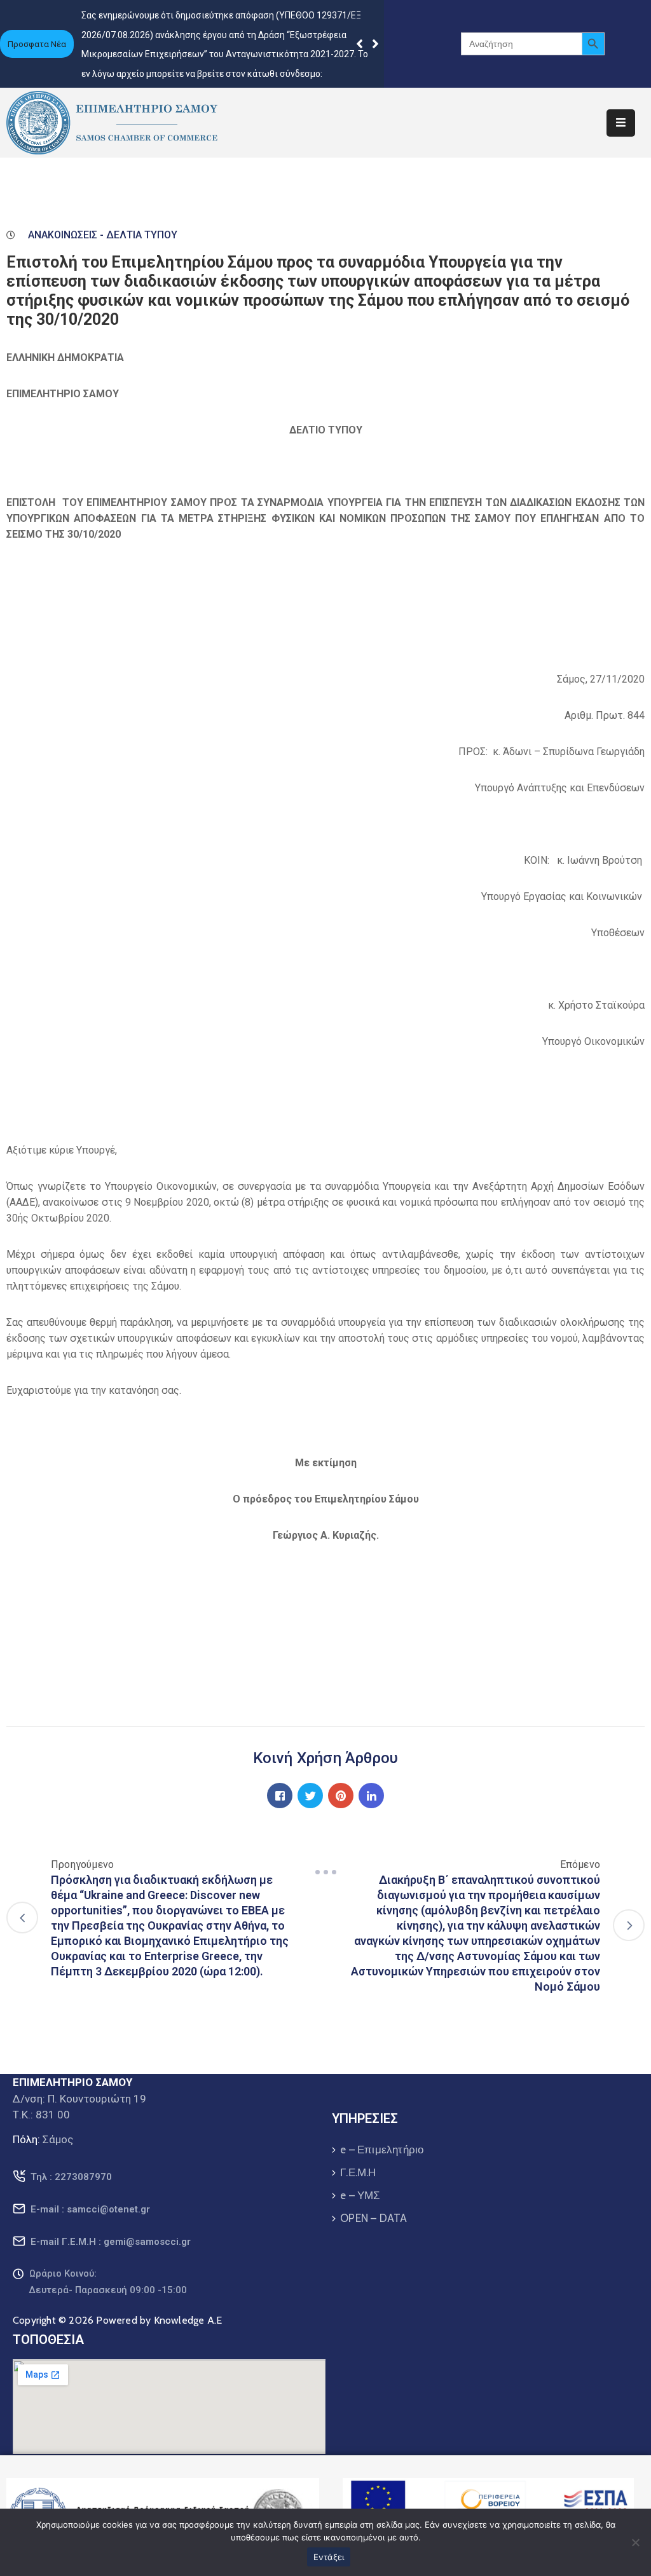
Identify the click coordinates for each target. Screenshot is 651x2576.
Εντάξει (329, 2557)
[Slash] (325, 1872)
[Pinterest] (341, 1796)
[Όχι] (635, 2542)
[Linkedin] (371, 1796)
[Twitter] (310, 1796)
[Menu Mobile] (621, 123)
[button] (375, 44)
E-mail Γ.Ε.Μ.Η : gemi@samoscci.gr (111, 2242)
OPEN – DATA (373, 2218)
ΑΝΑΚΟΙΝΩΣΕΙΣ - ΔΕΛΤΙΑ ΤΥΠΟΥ (103, 235)
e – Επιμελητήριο (382, 2150)
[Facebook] (280, 1796)
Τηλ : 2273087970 (71, 2177)
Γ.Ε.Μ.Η (358, 2172)
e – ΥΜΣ (360, 2195)
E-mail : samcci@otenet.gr (90, 2209)
